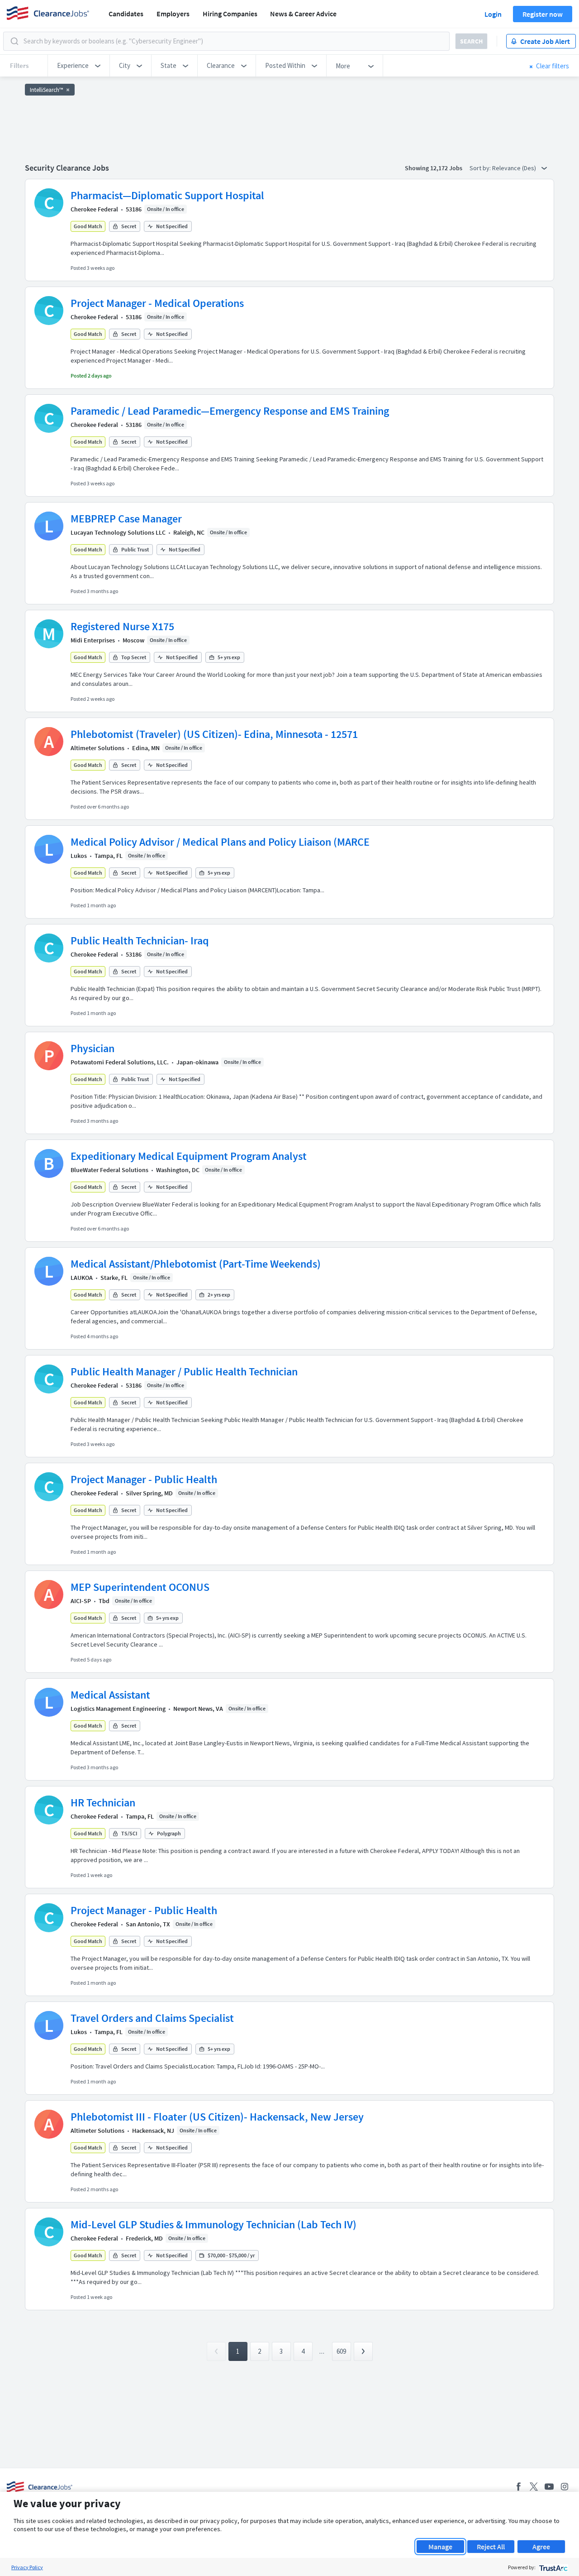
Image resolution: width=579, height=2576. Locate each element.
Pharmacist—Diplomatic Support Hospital (167, 195)
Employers (173, 14)
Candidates (126, 14)
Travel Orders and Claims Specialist (152, 2018)
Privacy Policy (27, 2567)
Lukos (79, 856)
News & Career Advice (303, 14)
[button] (79, 66)
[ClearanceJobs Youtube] (549, 2487)
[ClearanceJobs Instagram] (565, 2487)
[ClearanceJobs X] (534, 2487)
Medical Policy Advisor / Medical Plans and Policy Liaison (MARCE (220, 842)
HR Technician (103, 1803)
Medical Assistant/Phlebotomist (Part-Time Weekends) (196, 1264)
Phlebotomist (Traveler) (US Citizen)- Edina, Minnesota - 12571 (214, 734)
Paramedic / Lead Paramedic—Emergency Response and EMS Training (230, 411)
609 (341, 2351)
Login (493, 14)
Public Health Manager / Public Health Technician (184, 1372)
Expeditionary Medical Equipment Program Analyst (189, 1156)
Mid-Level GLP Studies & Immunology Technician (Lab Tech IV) (214, 2224)
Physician (93, 1048)
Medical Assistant (110, 1695)
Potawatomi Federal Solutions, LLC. (120, 1062)
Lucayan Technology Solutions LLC (118, 532)
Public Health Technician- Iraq (140, 941)
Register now (543, 14)
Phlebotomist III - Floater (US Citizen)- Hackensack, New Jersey (217, 2117)
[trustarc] (553, 2567)
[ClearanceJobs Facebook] (518, 2487)
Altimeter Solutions (97, 748)
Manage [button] (440, 2547)
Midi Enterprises (93, 640)
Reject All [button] (491, 2547)
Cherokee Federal (94, 209)
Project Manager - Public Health (144, 1479)
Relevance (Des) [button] (515, 168)
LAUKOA (82, 1278)
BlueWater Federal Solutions (109, 1170)
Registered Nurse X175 (122, 626)
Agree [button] (541, 2547)
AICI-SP (81, 1601)
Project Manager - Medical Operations (157, 303)
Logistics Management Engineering (118, 1709)
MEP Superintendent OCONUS (140, 1587)
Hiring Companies (230, 14)
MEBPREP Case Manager (126, 519)
